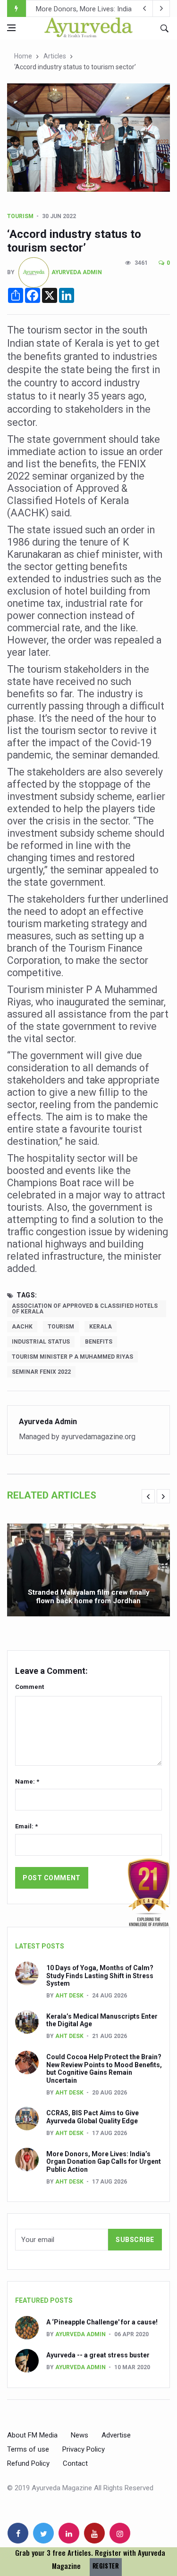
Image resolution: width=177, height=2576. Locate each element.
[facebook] (18, 2533)
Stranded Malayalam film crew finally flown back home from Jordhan (89, 1597)
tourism (61, 1327)
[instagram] (120, 2533)
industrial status (41, 1342)
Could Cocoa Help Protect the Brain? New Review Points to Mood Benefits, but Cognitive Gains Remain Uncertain (104, 2069)
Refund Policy (28, 2463)
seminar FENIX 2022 (41, 1372)
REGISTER (106, 2566)
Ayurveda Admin (77, 272)
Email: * (26, 1826)
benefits (99, 1342)
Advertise (116, 2435)
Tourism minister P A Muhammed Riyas (72, 1357)
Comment (29, 1687)
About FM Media (32, 2435)
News (80, 2435)
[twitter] (43, 2533)
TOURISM (20, 216)
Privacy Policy (84, 2449)
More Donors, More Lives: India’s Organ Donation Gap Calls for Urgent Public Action (104, 2162)
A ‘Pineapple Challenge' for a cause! (102, 2322)
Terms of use (28, 2449)
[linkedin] (69, 2533)
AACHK (22, 1327)
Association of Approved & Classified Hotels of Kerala (85, 1309)
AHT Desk (69, 1996)
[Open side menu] (11, 28)
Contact (75, 2463)
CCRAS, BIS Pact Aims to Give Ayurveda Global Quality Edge (93, 2117)
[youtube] (94, 2533)
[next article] (144, 8)
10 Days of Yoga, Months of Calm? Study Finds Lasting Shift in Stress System (100, 1976)
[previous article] (161, 8)
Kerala (101, 1327)
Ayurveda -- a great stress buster (98, 2355)
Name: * (27, 1781)
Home (23, 56)
